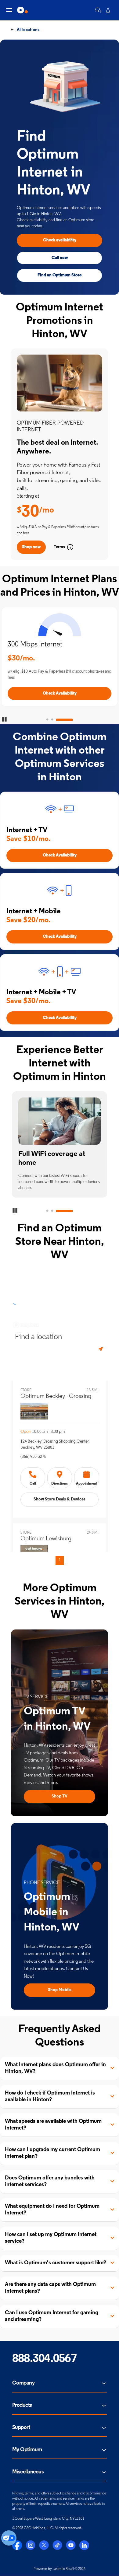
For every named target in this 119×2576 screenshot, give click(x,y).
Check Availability (60, 693)
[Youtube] (71, 2545)
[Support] (98, 10)
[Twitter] (44, 2545)
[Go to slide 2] (52, 720)
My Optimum (27, 2450)
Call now (60, 258)
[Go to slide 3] (64, 720)
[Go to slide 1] (47, 720)
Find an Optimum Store (60, 275)
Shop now (31, 547)
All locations (28, 30)
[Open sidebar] (9, 10)
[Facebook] (17, 2545)
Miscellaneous (28, 2472)
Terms (59, 547)
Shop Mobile (60, 1990)
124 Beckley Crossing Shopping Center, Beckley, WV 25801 (55, 1445)
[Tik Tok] (57, 2545)
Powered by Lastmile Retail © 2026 (60, 2569)
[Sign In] (108, 10)
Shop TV (60, 1796)
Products (22, 2406)
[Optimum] (22, 10)
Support (21, 2428)
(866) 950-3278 (33, 1457)
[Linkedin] (84, 2545)
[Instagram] (31, 2545)
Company (23, 2383)
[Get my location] (101, 1349)
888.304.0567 (44, 2359)
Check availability (60, 240)
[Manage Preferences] (9, 2538)
